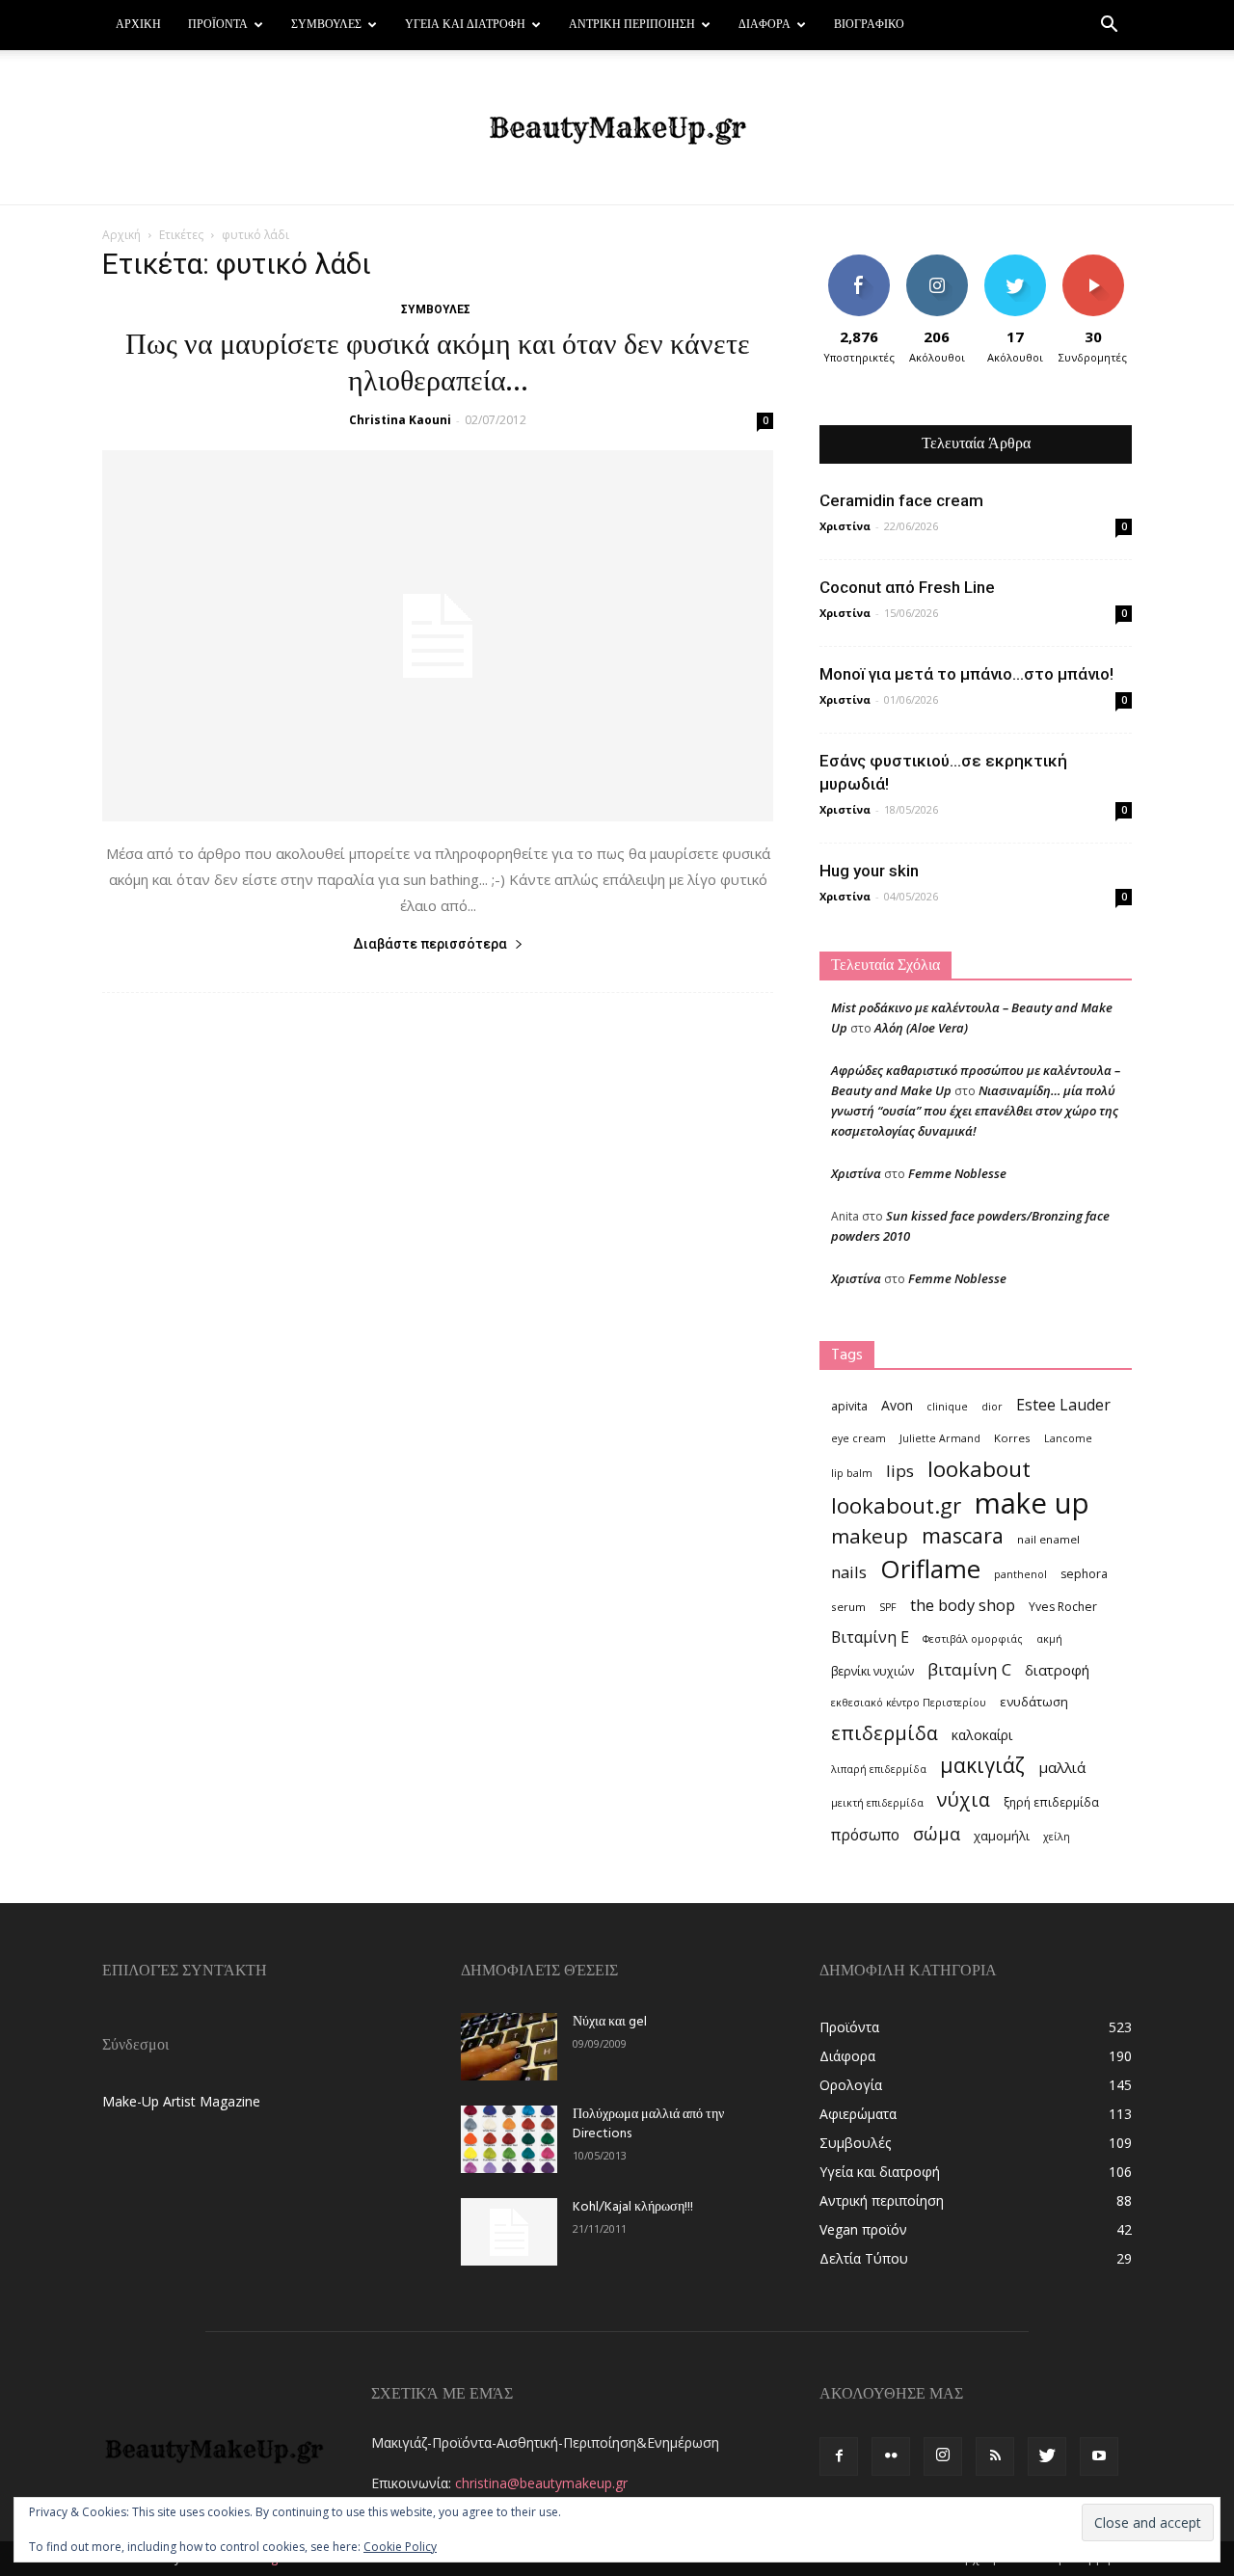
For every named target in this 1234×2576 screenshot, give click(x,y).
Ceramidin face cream (901, 500)
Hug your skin (869, 871)
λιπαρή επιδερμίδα (879, 1769)
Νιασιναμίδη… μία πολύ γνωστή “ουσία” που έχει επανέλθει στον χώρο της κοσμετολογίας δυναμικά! (975, 1111)
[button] (1109, 27)
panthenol (1020, 1574)
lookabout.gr (896, 1505)
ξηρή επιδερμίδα (1051, 1802)
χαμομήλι (1002, 1836)
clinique (947, 1407)
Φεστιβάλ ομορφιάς (973, 1639)
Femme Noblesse (957, 1173)
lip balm (852, 1473)
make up (1032, 1503)
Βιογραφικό (869, 25)
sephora (1084, 1574)
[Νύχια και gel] (509, 2047)
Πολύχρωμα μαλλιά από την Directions (648, 2124)
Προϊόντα (218, 25)
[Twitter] (1047, 2456)
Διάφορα (765, 25)
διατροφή (1057, 1670)
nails (849, 1572)
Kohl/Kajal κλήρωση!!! (633, 2207)
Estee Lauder (1063, 1405)
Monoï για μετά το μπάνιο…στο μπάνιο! (966, 674)
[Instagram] (943, 2456)
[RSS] (995, 2456)
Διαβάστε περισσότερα (430, 944)
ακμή (1049, 1639)
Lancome (1068, 1438)
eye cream (858, 1438)
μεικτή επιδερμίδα (877, 1803)
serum (848, 1607)
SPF (888, 1607)
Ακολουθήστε (939, 262)
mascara (963, 1535)
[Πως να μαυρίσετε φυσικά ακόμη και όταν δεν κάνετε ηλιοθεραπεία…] (438, 636)
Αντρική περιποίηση (632, 25)
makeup (870, 1536)
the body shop (963, 1605)
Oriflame (930, 1569)
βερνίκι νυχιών (872, 1671)
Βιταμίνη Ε (870, 1637)
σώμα (937, 1833)
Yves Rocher (1063, 1607)
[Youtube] (1099, 2456)
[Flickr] (891, 2456)
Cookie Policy (400, 2547)
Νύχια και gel (610, 2022)
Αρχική (138, 25)
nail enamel (1048, 1539)
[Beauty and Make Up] (617, 128)
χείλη (1057, 1837)
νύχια (964, 1799)
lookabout (979, 1469)
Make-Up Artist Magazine (181, 2101)
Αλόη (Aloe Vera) (921, 1028)
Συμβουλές (326, 25)
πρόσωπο (865, 1835)
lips (900, 1471)
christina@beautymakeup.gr (541, 2483)
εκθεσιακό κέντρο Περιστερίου (909, 1703)
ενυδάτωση (1034, 1702)
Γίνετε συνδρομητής (1099, 269)
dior (992, 1407)
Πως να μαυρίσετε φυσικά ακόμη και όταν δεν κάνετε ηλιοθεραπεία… (438, 364)
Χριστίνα (845, 526)
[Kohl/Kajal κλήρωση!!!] (509, 2232)
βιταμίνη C (969, 1669)
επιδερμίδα (885, 1733)
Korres (1012, 1438)
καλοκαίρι (982, 1735)
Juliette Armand (940, 1438)
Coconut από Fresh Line (907, 587)
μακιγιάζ (982, 1765)
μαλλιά (1062, 1767)
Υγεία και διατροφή (465, 25)
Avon (897, 1405)
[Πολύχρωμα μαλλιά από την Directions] (509, 2139)
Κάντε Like (859, 262)
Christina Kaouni (400, 420)
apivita (849, 1406)
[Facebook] (839, 2456)
